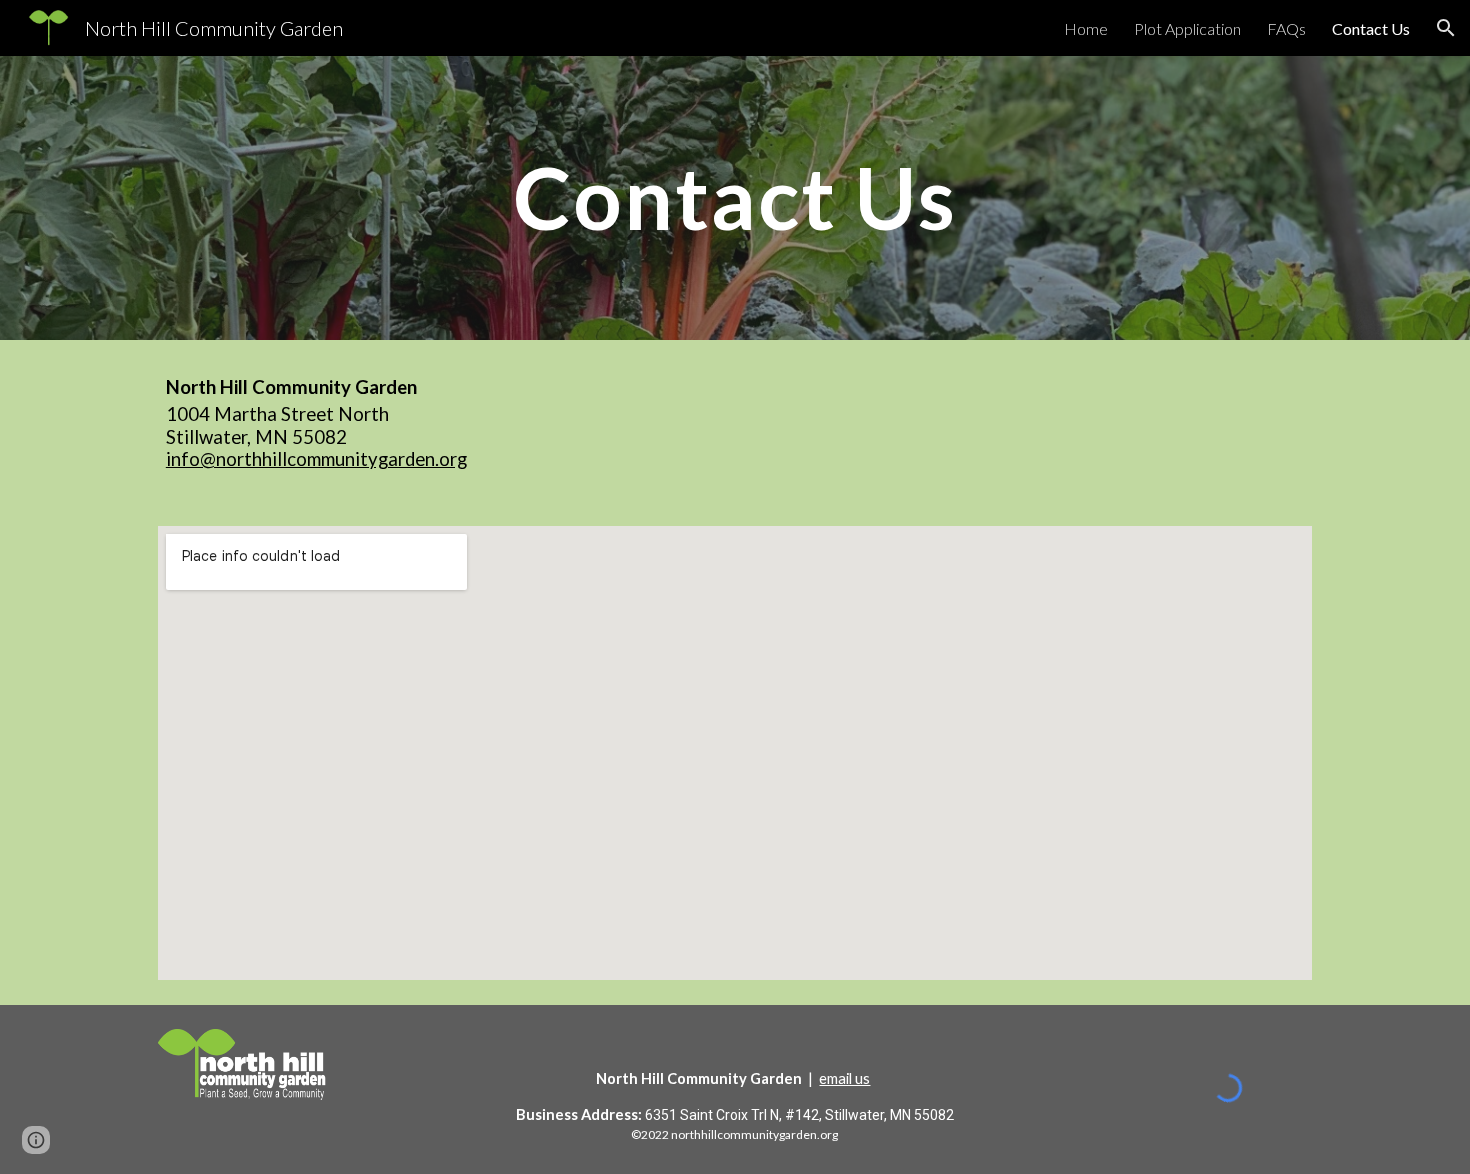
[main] (735, 197)
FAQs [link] (1286, 28)
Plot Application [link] (1187, 28)
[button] (1446, 28)
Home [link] (1086, 28)
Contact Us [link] (1371, 28)
